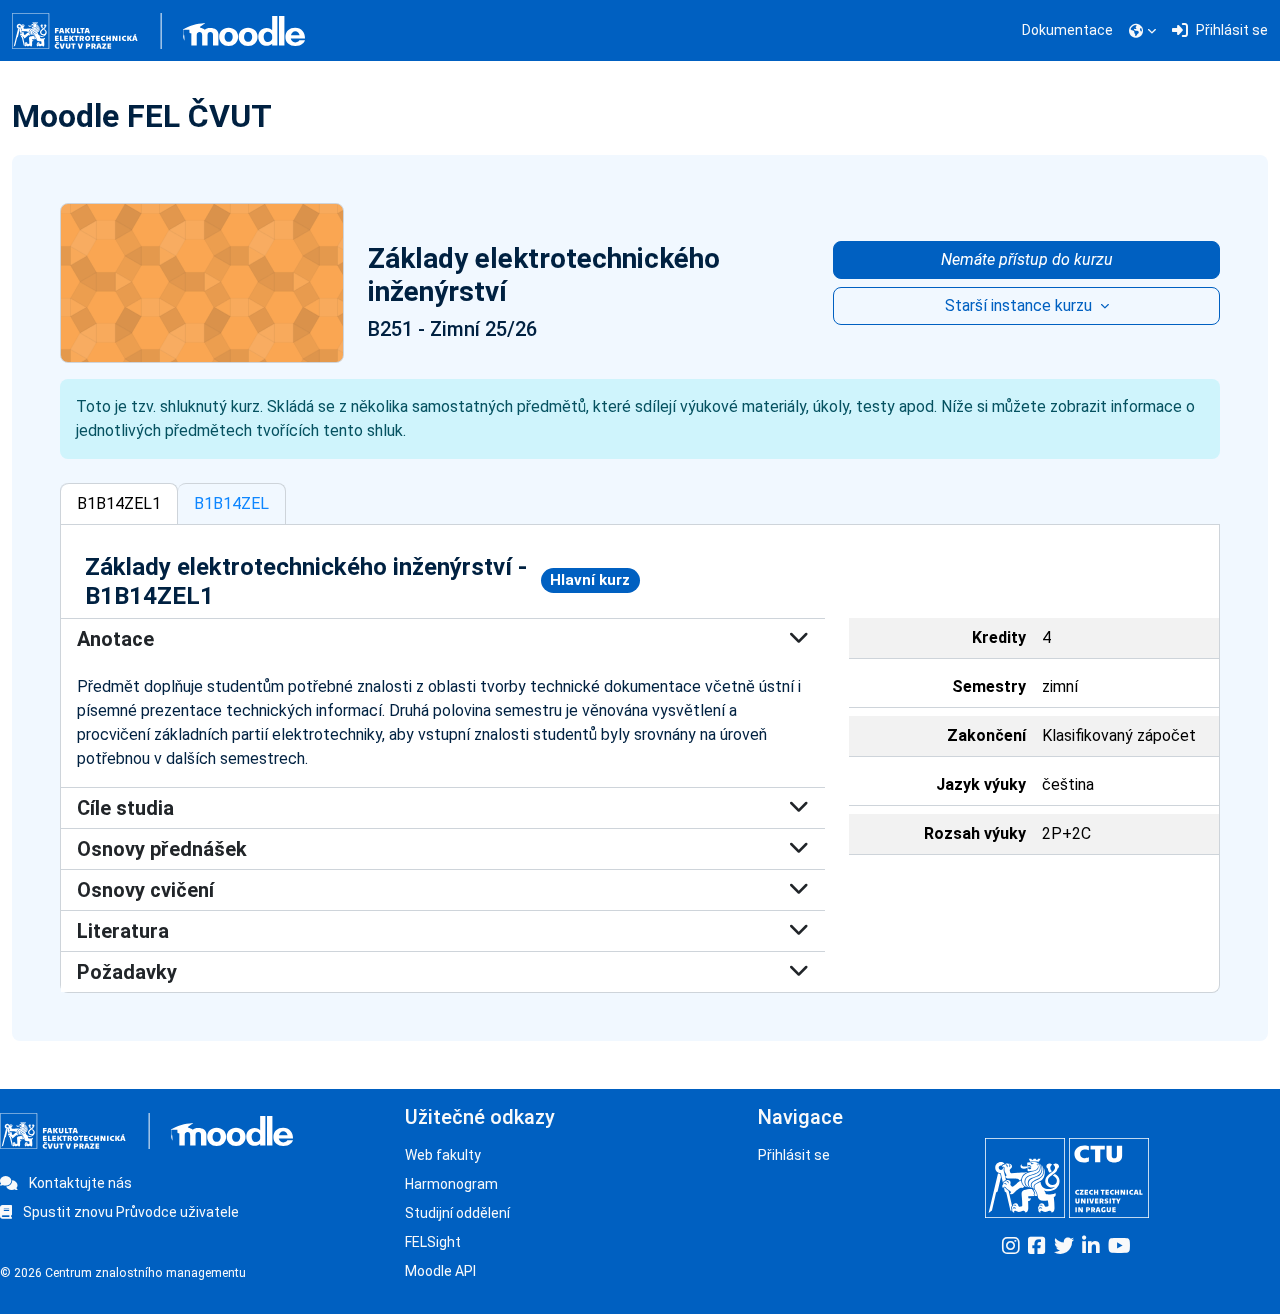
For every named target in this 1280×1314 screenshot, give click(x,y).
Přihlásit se (794, 1155)
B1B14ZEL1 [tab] (119, 503)
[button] (1142, 31)
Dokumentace (1067, 30)
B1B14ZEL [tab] (231, 503)
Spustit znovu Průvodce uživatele (129, 1212)
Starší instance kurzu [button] (1020, 305)
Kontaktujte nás (79, 1183)
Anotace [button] (115, 639)
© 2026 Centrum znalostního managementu (123, 1273)
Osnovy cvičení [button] (145, 890)
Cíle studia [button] (125, 808)
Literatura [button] (123, 931)
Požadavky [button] (127, 972)
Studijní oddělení (457, 1213)
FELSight (433, 1242)
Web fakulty (443, 1155)
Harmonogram (451, 1184)
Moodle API (440, 1271)
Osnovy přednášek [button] (162, 849)
